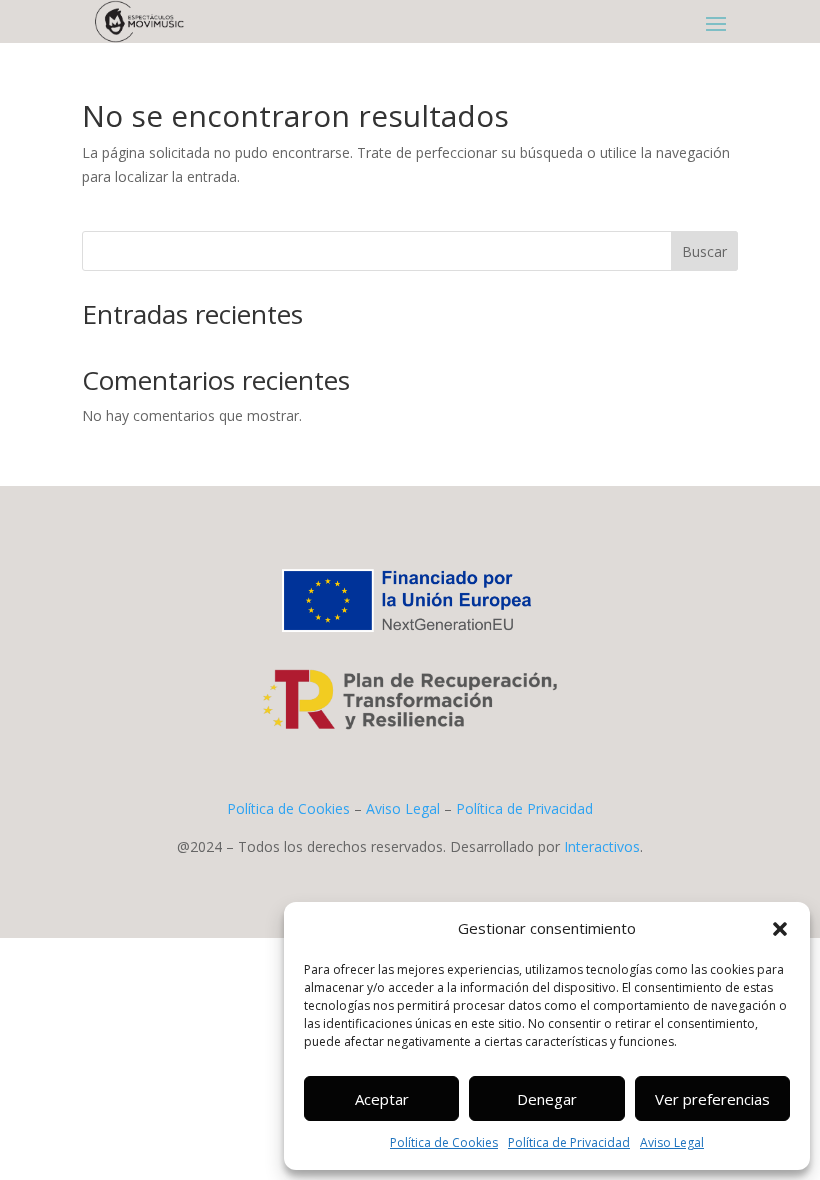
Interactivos (602, 846)
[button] (780, 929)
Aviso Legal (672, 1142)
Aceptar (382, 1099)
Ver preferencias (712, 1099)
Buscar (704, 251)
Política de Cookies (444, 1142)
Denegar (547, 1099)
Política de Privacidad (569, 1142)
